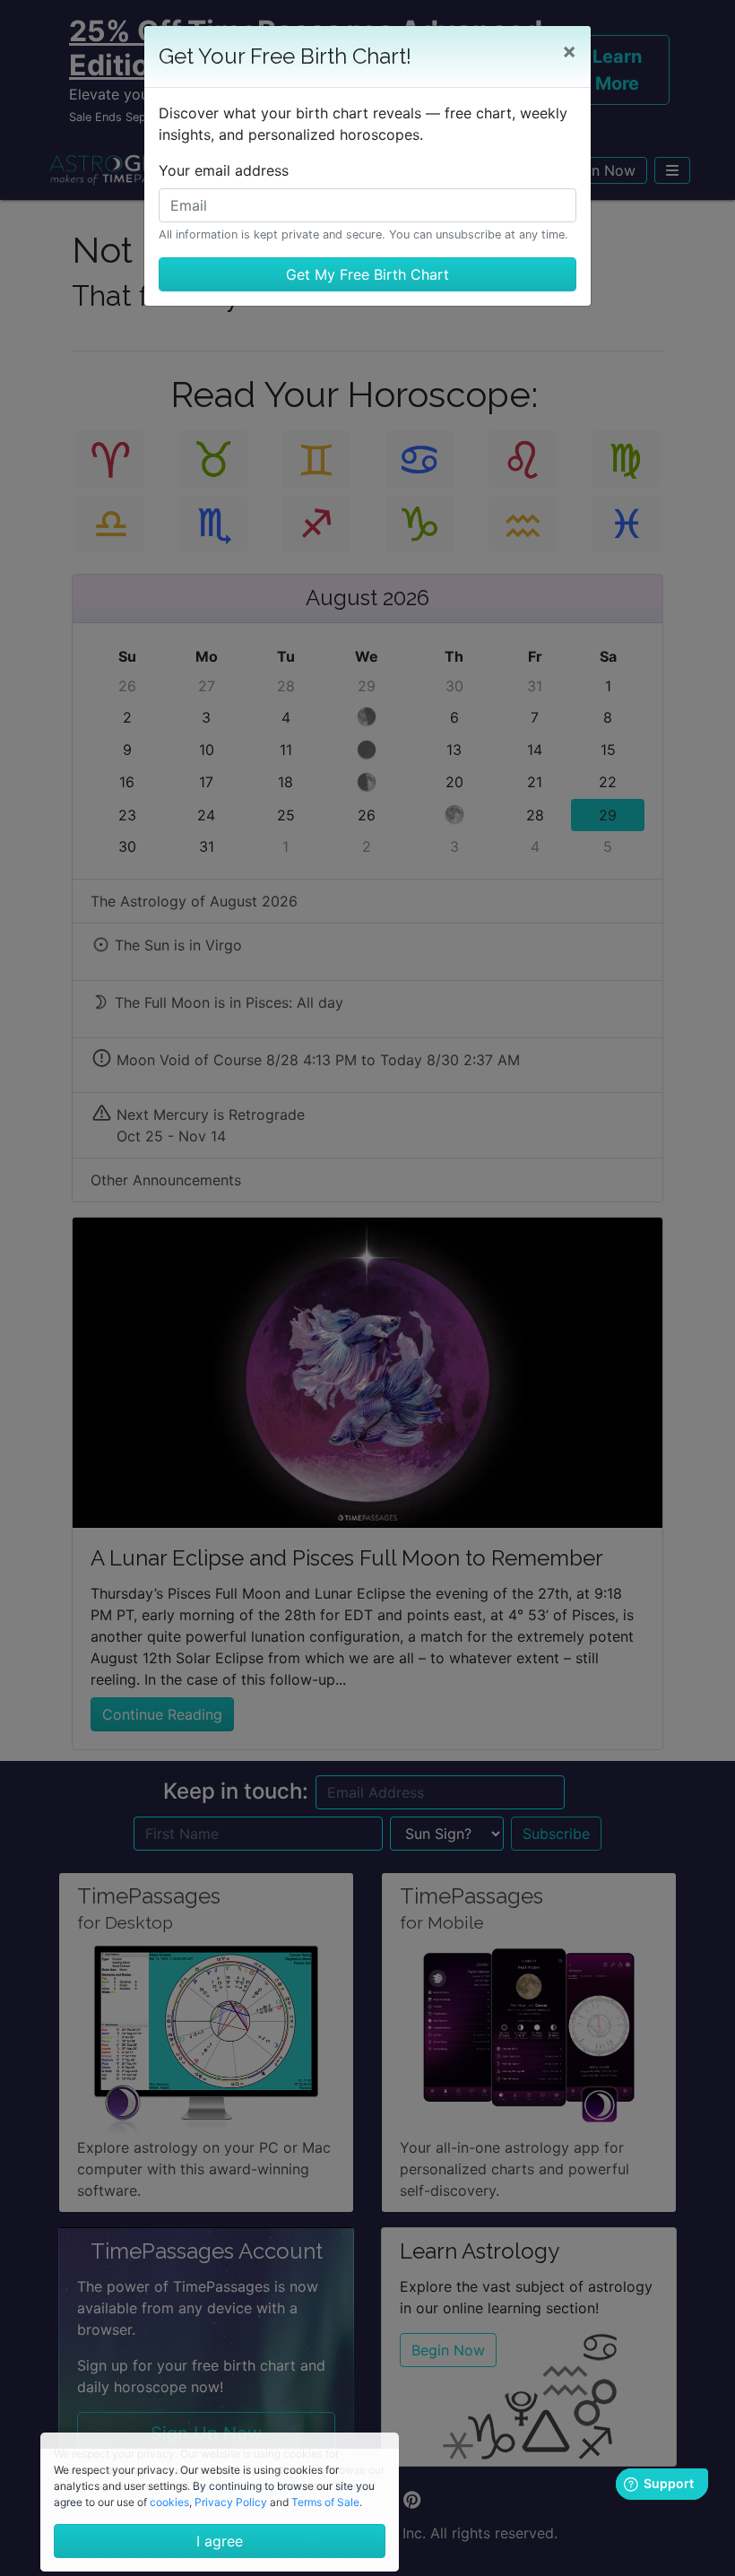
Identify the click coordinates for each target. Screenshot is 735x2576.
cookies (169, 2502)
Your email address (224, 170)
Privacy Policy (231, 2502)
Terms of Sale (325, 2502)
